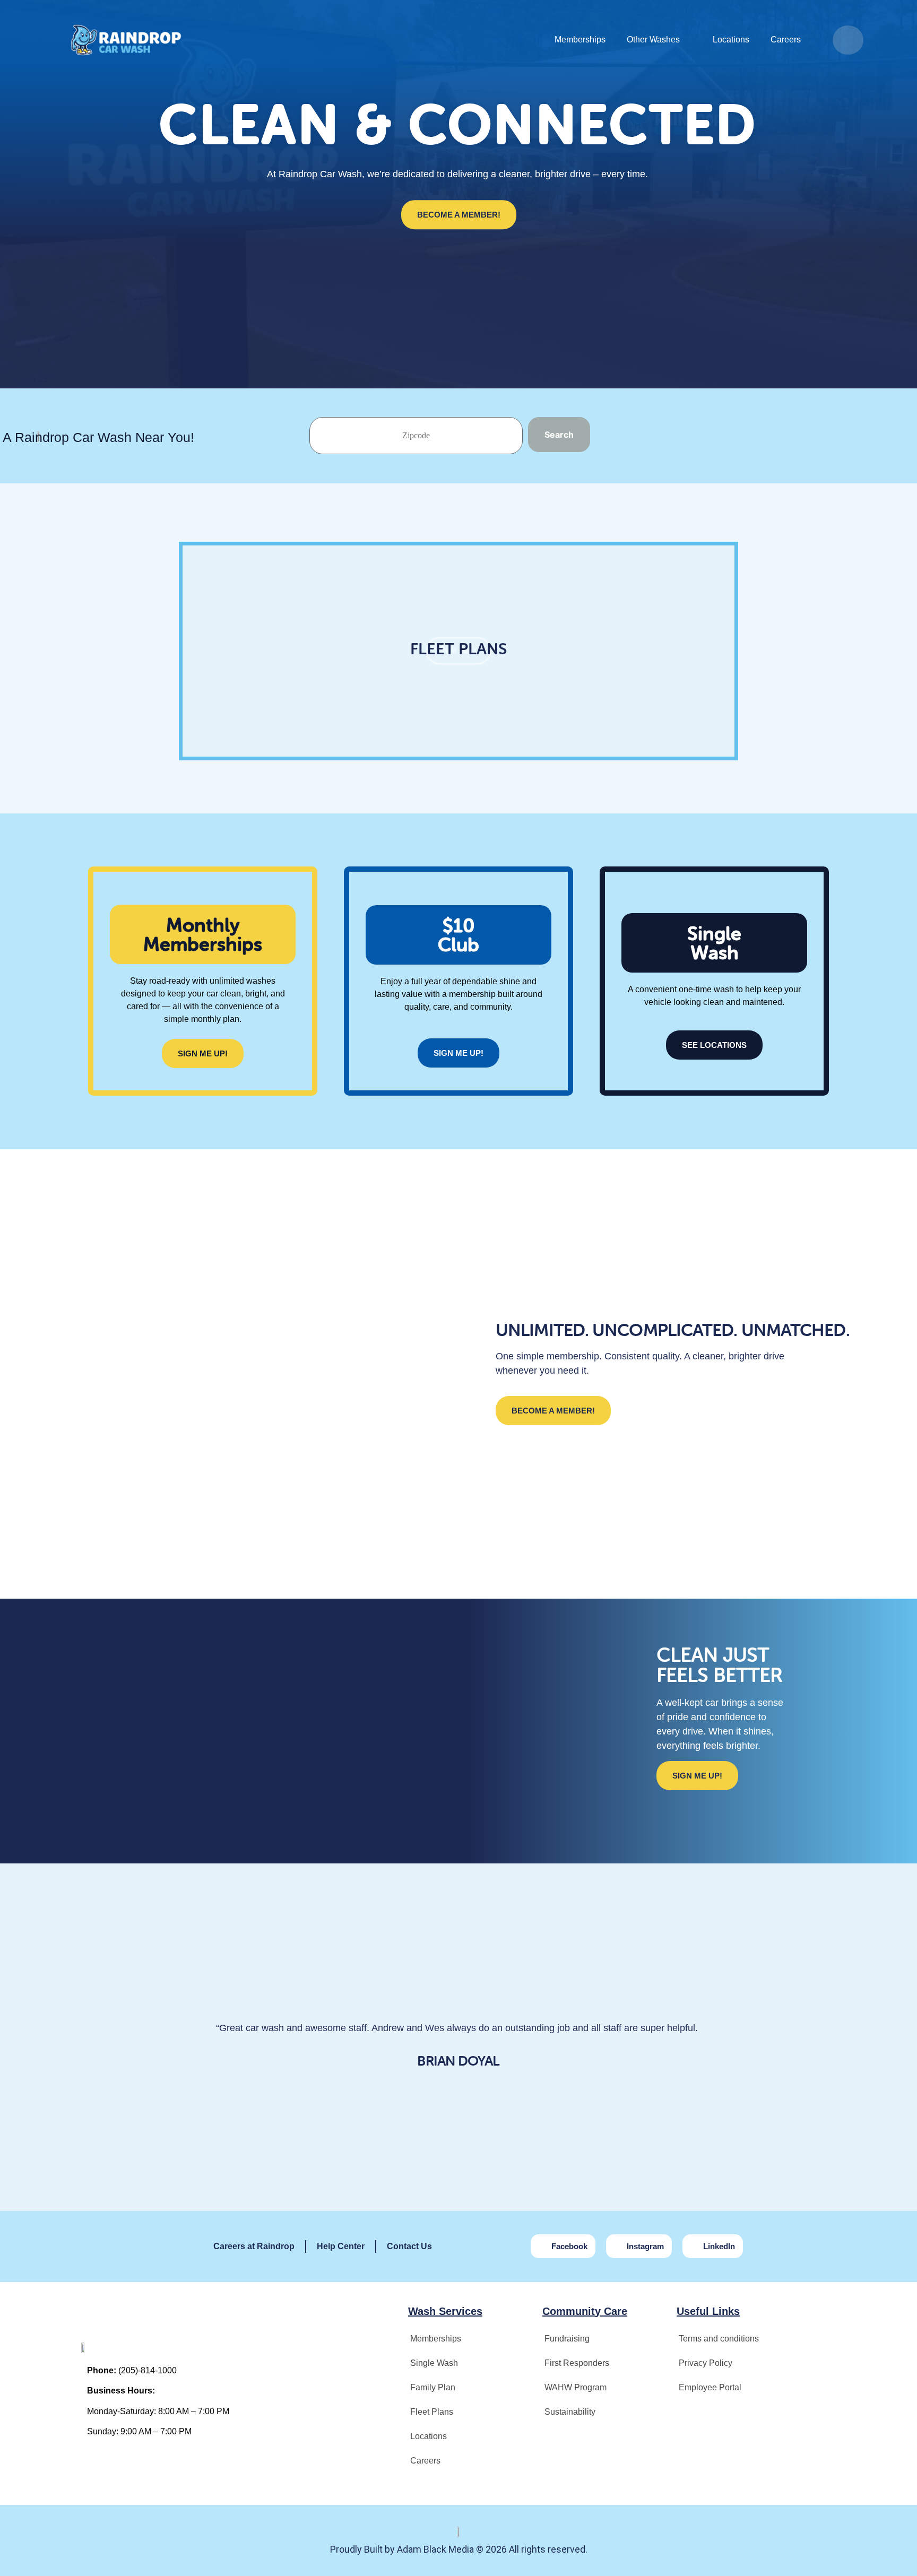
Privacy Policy (706, 2363)
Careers (786, 40)
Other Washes (653, 40)
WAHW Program (576, 2387)
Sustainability (570, 2412)
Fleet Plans (432, 2412)
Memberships (580, 40)
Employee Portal (710, 2387)
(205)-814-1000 (148, 2370)
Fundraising (567, 2339)
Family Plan (433, 2387)
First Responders (577, 2363)
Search (559, 435)
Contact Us (409, 2246)
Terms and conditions (719, 2339)
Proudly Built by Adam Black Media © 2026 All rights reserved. (459, 2549)
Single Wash (434, 2363)
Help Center (341, 2246)
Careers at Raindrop (254, 2246)
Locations (731, 40)
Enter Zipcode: (416, 436)
